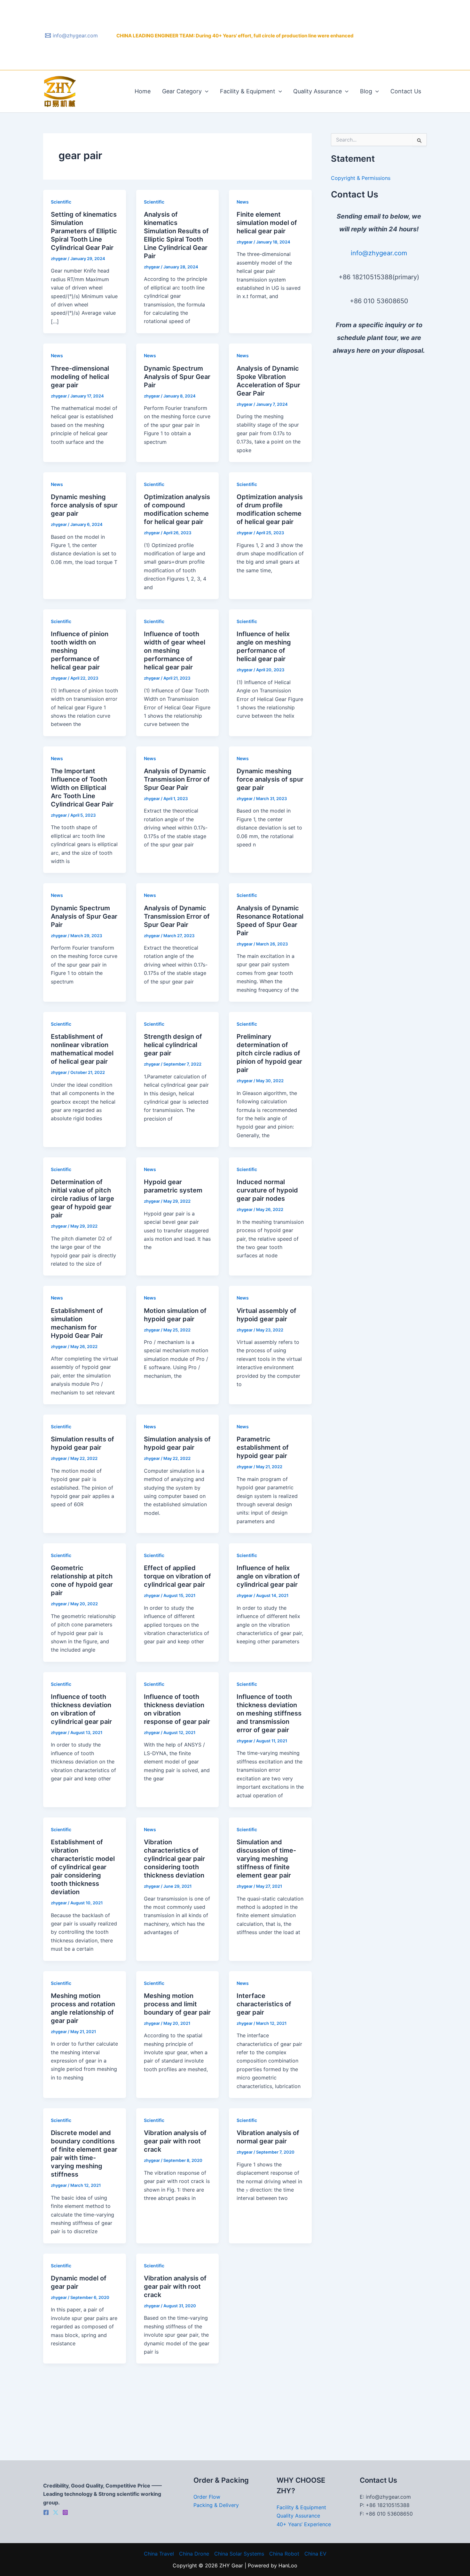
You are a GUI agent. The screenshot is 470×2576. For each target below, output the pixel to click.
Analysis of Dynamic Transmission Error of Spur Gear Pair (177, 779)
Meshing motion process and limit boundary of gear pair (177, 2004)
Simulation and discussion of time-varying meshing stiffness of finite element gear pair (266, 1859)
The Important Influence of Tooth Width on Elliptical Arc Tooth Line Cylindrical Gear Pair (82, 788)
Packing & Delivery (216, 2505)
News (243, 202)
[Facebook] (46, 2512)
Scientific (61, 202)
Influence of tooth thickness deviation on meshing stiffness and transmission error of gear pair (269, 1713)
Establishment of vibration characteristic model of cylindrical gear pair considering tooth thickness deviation (83, 1867)
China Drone (194, 2554)
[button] (205, 91)
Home (143, 91)
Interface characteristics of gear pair (264, 2004)
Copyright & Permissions (361, 178)
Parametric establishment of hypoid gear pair (263, 1447)
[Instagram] (65, 2512)
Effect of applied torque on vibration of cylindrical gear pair (177, 1576)
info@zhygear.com (379, 253)
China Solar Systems (239, 2554)
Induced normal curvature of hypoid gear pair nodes (267, 1190)
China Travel (159, 2554)
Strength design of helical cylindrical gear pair (173, 1045)
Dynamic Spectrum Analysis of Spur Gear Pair (177, 377)
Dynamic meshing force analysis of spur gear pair (84, 505)
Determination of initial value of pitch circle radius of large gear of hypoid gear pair (82, 1199)
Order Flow (207, 2497)
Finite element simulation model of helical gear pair (267, 223)
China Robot (284, 2554)
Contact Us (406, 91)
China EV (315, 2554)
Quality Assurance (317, 91)
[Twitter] (56, 2512)
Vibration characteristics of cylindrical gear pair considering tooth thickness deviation (174, 1859)
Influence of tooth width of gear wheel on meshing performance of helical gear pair (175, 651)
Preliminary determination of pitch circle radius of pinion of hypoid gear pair (269, 1053)
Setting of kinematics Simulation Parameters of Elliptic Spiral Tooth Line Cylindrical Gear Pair (84, 231)
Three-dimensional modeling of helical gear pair (80, 377)
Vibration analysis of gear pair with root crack (175, 2141)
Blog (366, 91)
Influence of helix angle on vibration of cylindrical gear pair (268, 1576)
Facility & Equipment (248, 91)
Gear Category (182, 91)
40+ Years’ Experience (304, 2524)
